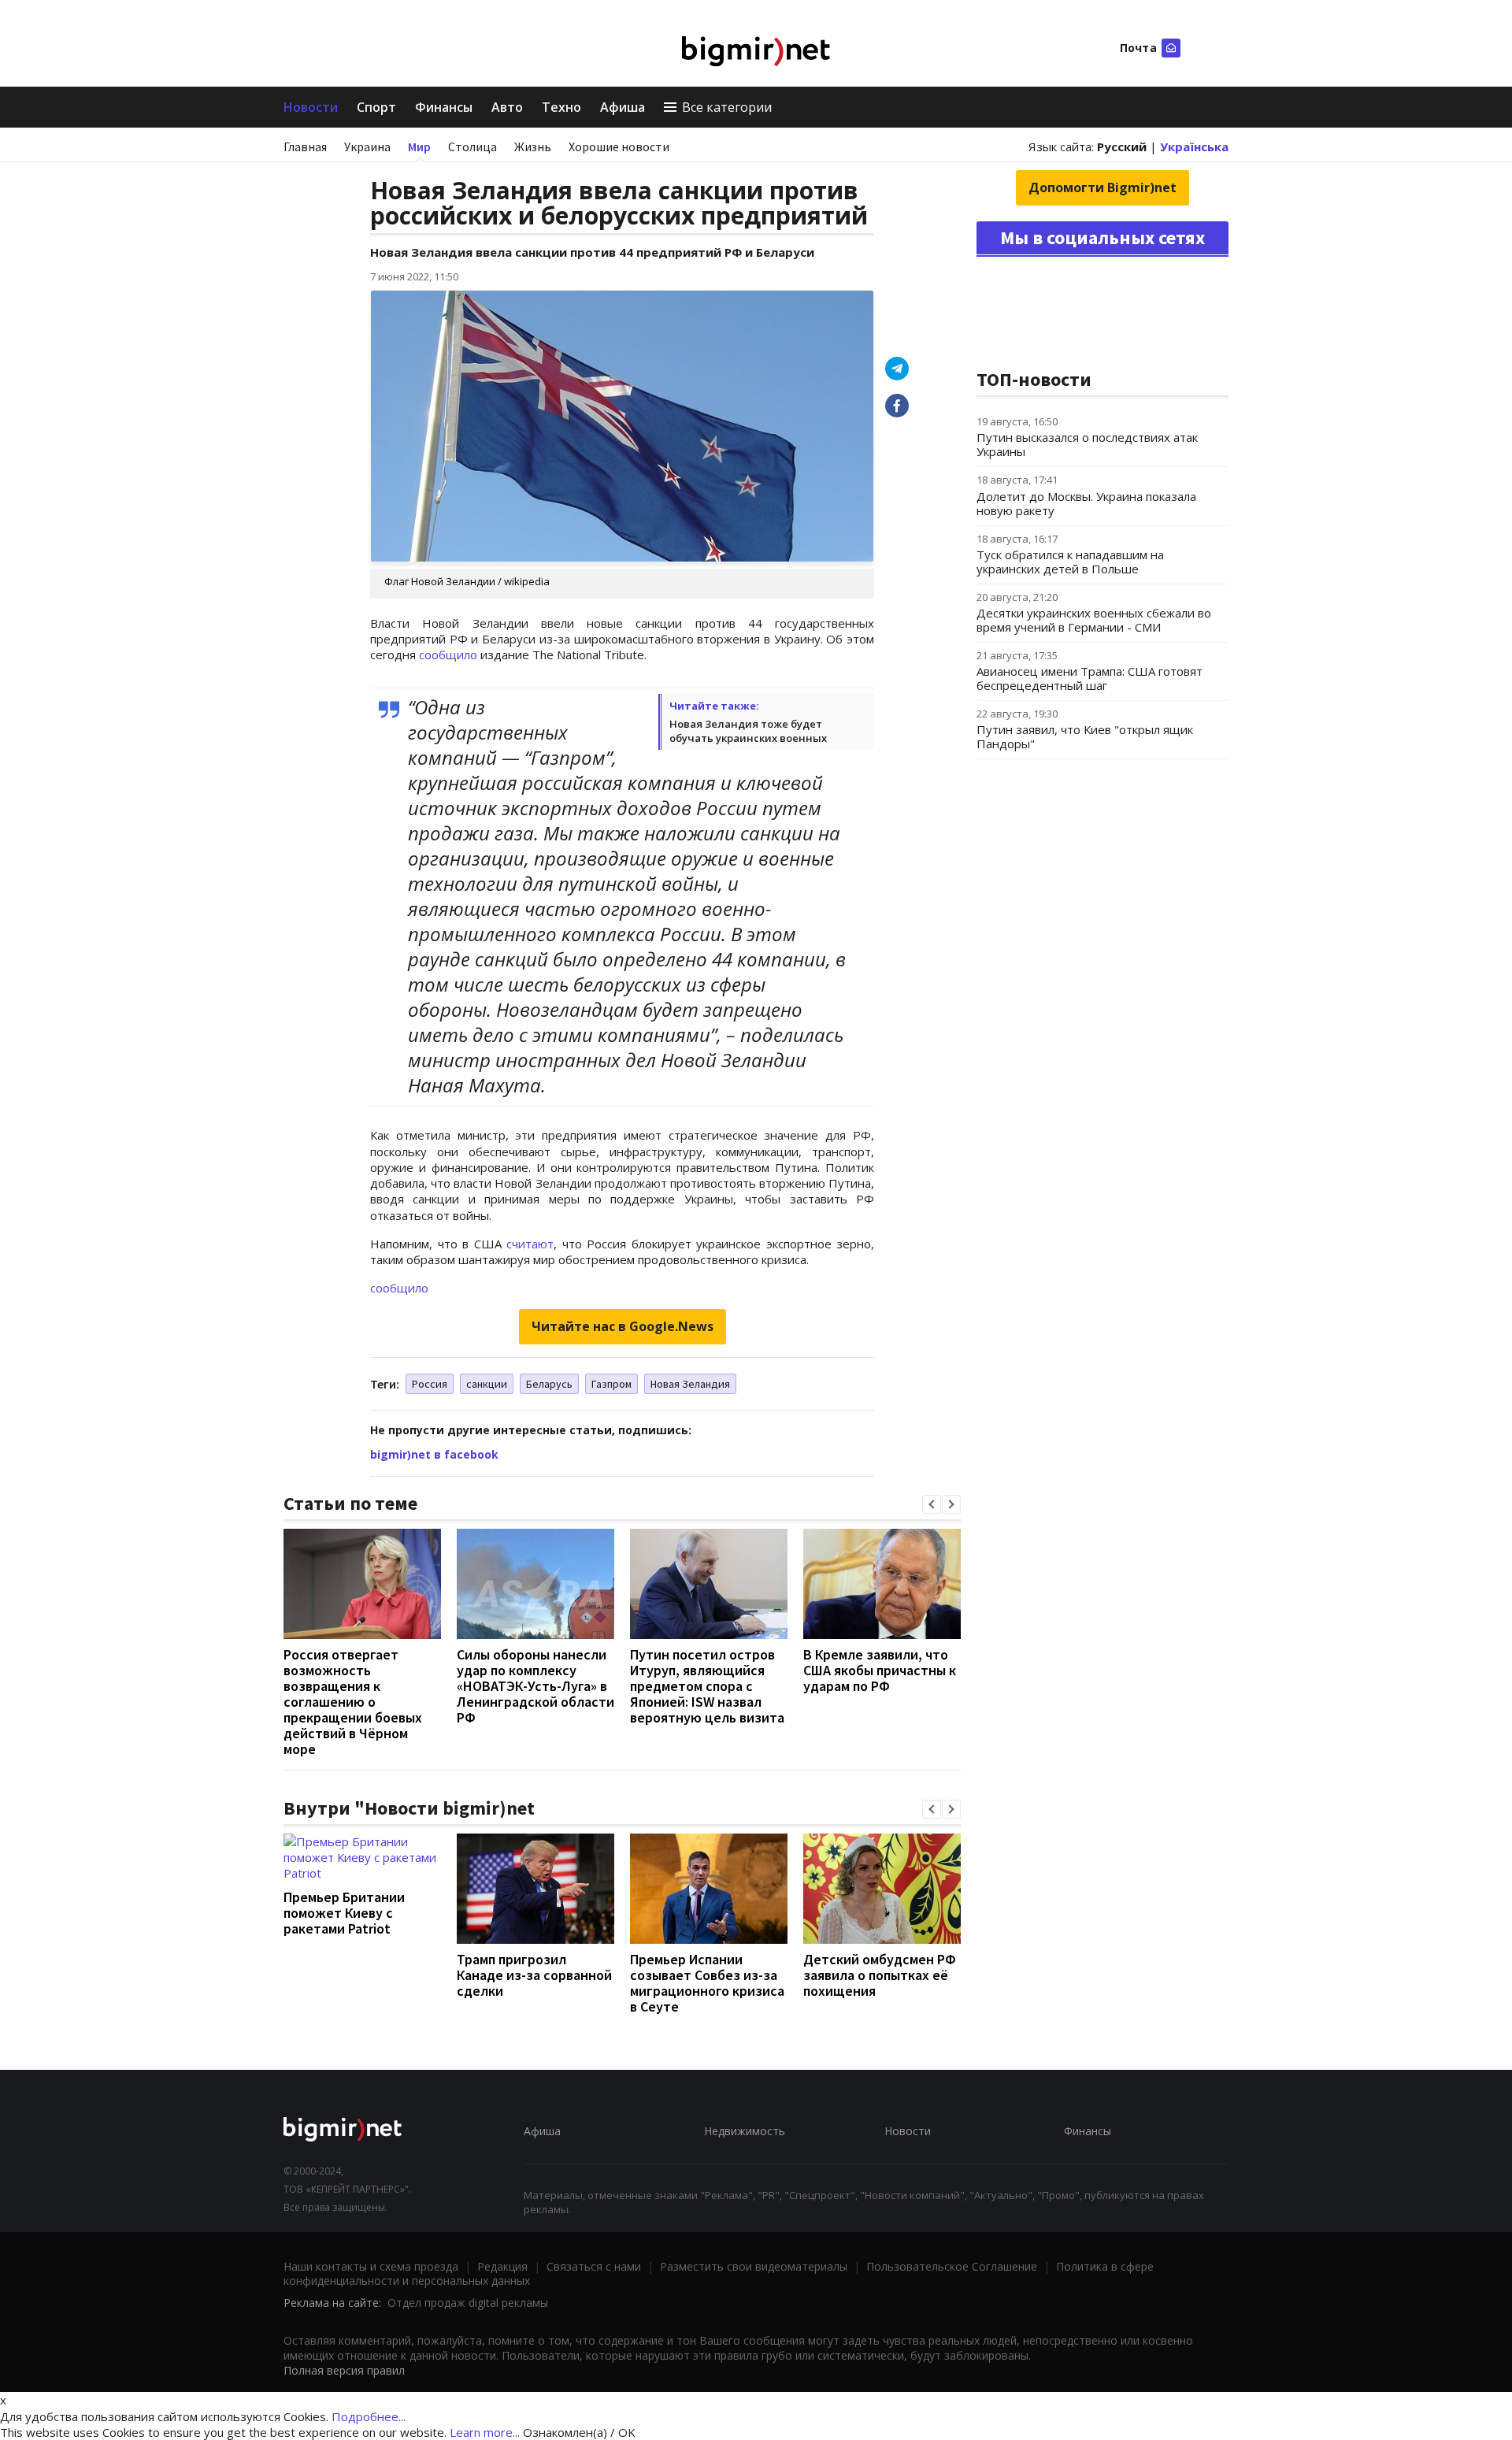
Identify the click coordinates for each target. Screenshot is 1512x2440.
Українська (1194, 146)
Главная (305, 146)
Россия (430, 1384)
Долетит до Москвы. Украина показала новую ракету (1086, 503)
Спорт (376, 107)
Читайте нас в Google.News (623, 1326)
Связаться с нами (594, 2266)
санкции (487, 1384)
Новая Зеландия (690, 1384)
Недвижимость (745, 2131)
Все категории (727, 107)
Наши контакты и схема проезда (371, 2266)
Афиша (623, 107)
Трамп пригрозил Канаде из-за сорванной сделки (534, 1975)
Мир (419, 146)
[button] (932, 1504)
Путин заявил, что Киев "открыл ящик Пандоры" (1085, 736)
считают (530, 1244)
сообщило (448, 654)
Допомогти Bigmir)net (1102, 187)
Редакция (502, 2266)
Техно (561, 107)
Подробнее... (369, 2416)
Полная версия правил (344, 2370)
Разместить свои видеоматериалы (754, 2266)
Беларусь (549, 1384)
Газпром (611, 1384)
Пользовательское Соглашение (952, 2266)
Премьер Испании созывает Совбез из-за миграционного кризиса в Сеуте (707, 1983)
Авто (507, 107)
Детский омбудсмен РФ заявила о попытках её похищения (880, 1975)
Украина (367, 146)
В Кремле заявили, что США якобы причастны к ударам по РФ (880, 1670)
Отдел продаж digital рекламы (468, 2303)
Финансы (444, 107)
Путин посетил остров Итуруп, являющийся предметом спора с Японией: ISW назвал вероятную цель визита (707, 1686)
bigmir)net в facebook (434, 1454)
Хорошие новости (619, 146)
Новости (311, 107)
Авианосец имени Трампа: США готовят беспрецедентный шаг (1090, 678)
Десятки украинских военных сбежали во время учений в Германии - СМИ (1094, 620)
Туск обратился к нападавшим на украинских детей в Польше (1070, 562)
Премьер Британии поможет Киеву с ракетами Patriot (344, 1913)
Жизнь (533, 146)
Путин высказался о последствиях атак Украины (1087, 444)
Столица (472, 146)
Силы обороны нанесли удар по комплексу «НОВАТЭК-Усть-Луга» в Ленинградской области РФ (535, 1686)
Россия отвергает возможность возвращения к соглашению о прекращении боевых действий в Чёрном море (353, 1702)
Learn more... (485, 2432)
